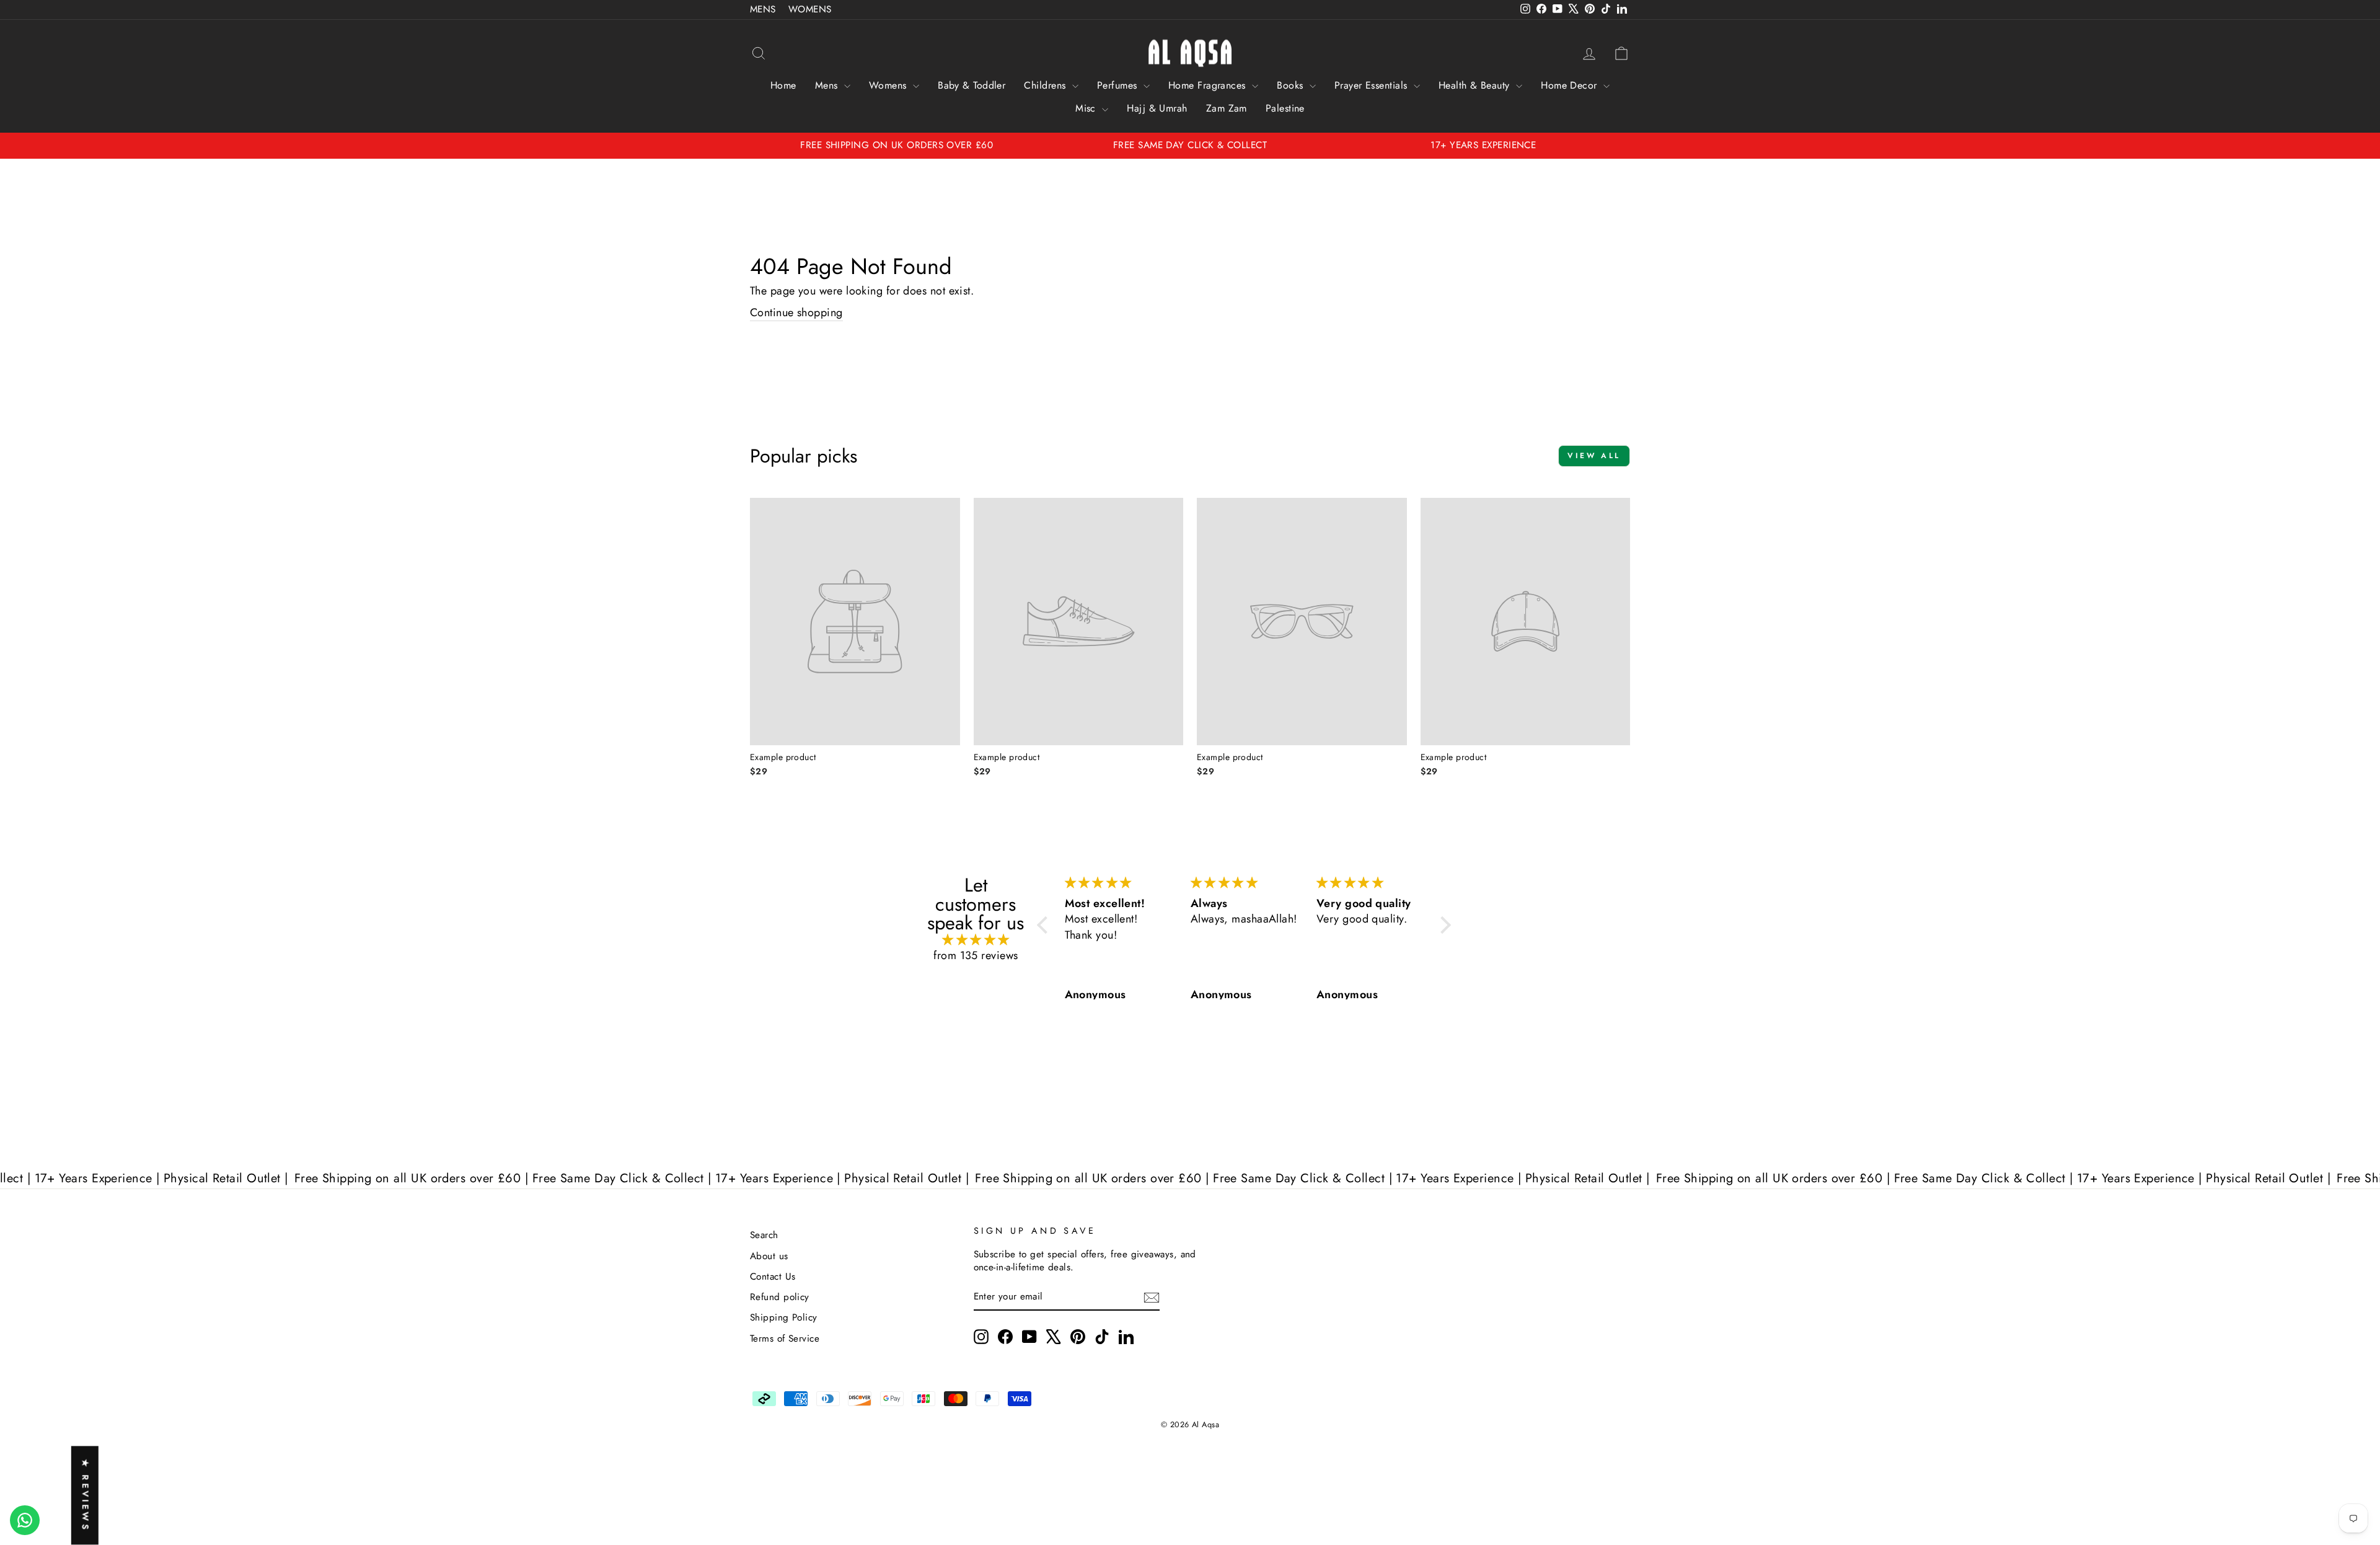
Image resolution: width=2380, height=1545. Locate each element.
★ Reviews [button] (86, 1496)
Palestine (1285, 108)
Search (764, 1235)
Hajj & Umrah (1157, 108)
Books (1292, 85)
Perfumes (1119, 85)
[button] (1046, 925)
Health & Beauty (1476, 85)
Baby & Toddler (972, 85)
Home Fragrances (1209, 85)
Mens (828, 85)
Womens (889, 85)
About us (769, 1256)
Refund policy (780, 1297)
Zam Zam (1227, 108)
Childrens (1047, 85)
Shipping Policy (784, 1317)
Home (783, 85)
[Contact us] (25, 1520)
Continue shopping (796, 313)
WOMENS (810, 9)
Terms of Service (785, 1339)
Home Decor (1571, 85)
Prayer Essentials (1373, 85)
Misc (1087, 108)
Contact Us (773, 1277)
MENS (763, 9)
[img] (976, 940)
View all (1594, 456)
